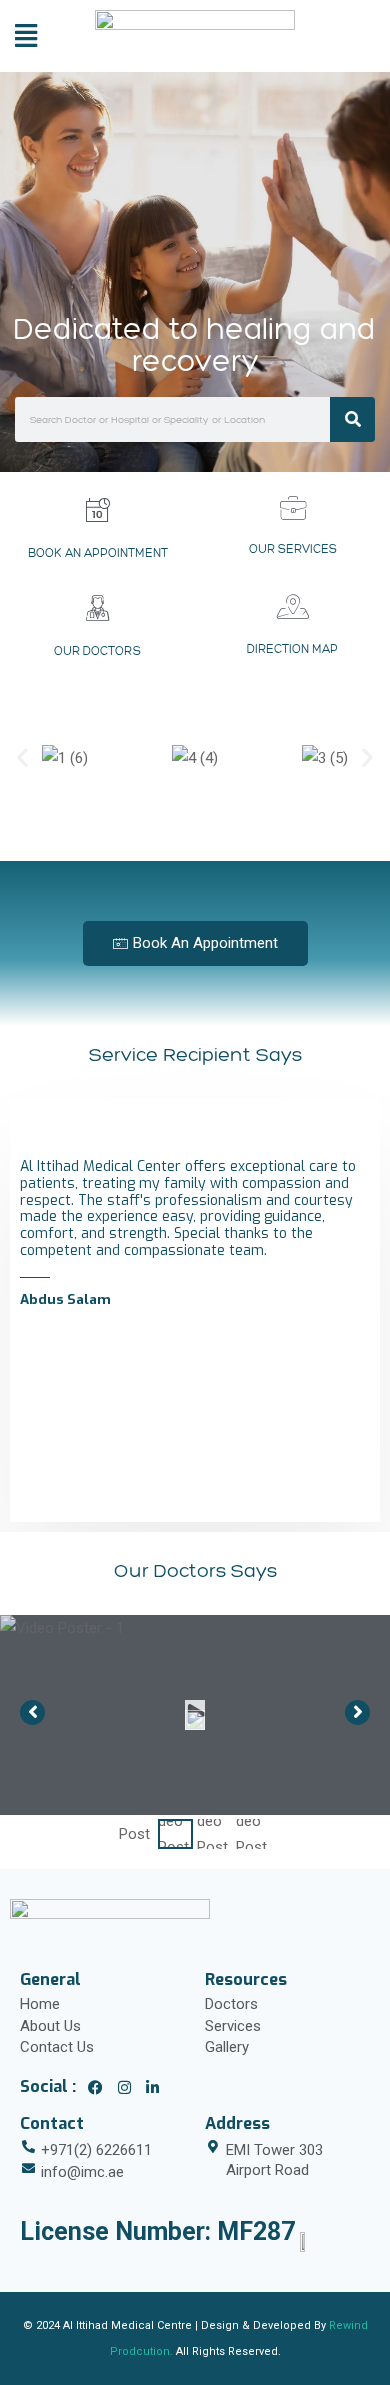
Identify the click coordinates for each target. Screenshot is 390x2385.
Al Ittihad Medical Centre (127, 2325)
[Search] (352, 419)
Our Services (293, 549)
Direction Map (292, 649)
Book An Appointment (98, 553)
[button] (22, 757)
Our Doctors (97, 651)
